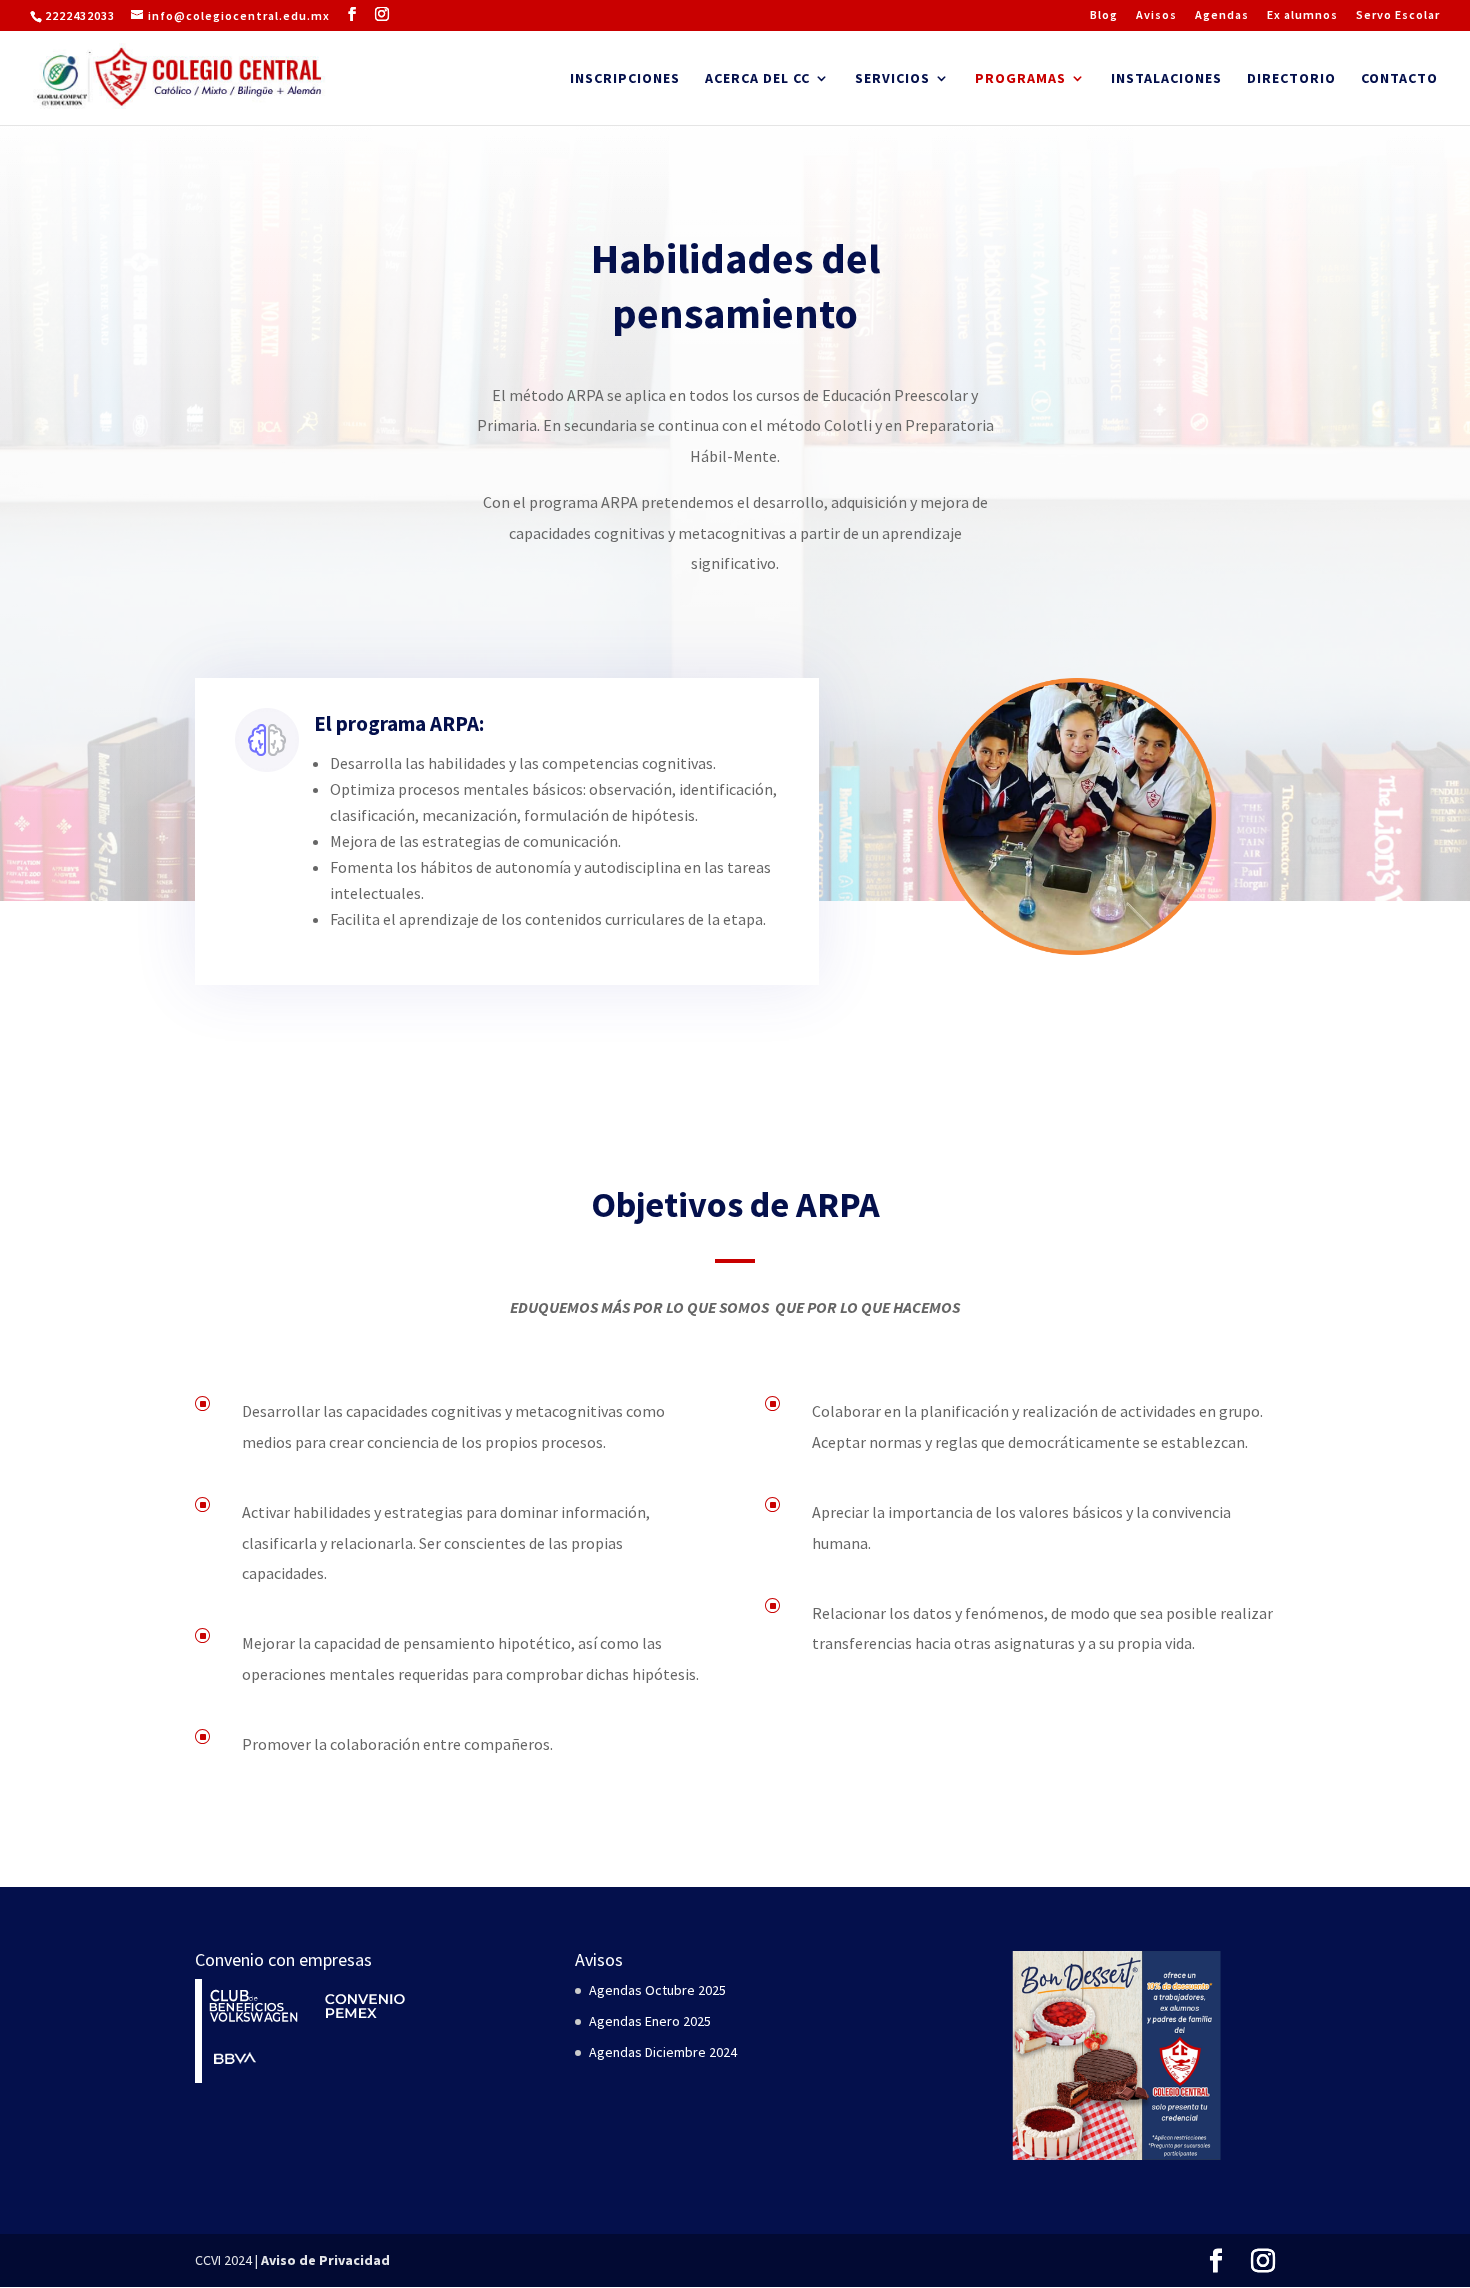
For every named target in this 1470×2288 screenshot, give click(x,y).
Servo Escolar (1398, 15)
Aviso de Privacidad (325, 2260)
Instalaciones (1166, 79)
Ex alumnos (1302, 15)
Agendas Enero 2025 (650, 2021)
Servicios (892, 79)
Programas (1020, 79)
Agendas (1222, 15)
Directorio (1291, 79)
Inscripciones (625, 79)
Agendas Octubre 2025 (657, 1990)
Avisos (1156, 15)
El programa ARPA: (399, 723)
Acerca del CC (757, 79)
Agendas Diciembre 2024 (663, 2052)
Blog (1104, 15)
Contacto (1399, 79)
